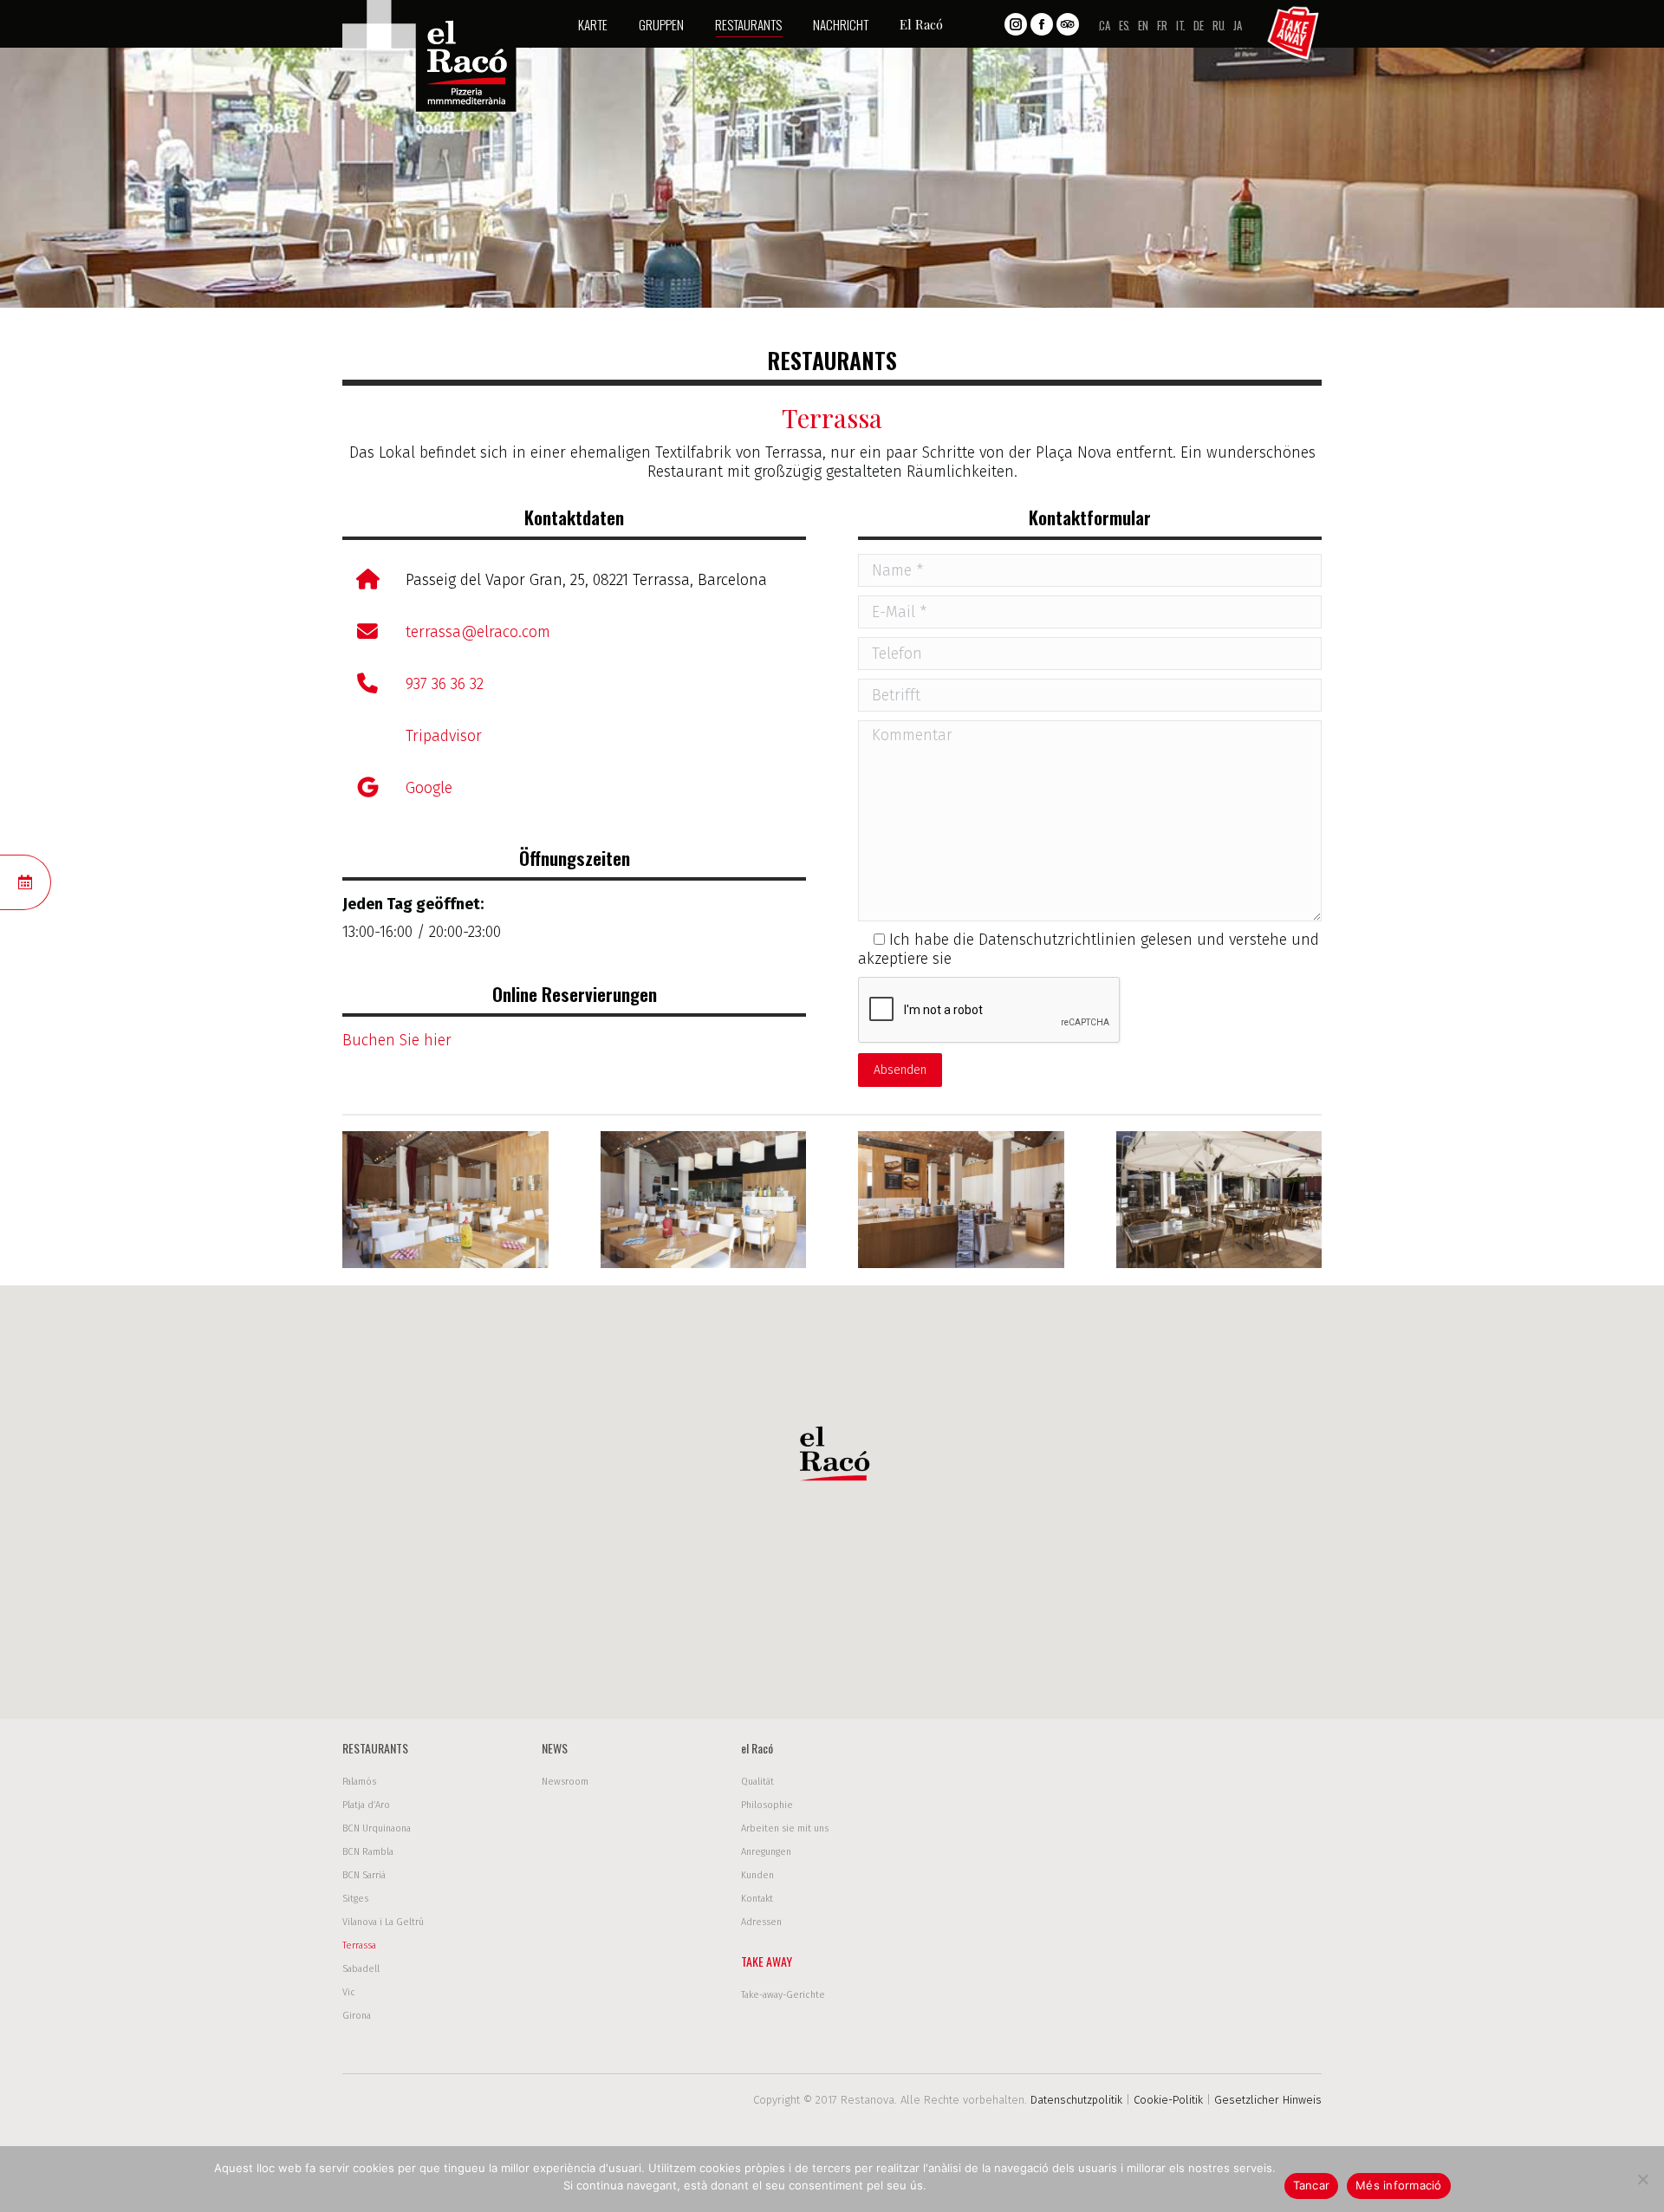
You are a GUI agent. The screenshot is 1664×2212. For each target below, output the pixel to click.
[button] (832, 1458)
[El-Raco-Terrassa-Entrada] (961, 1200)
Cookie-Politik (1168, 2100)
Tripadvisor (444, 736)
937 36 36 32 (445, 684)
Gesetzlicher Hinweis (1268, 2100)
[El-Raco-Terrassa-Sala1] (704, 1200)
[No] (1642, 2179)
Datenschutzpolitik (1076, 2100)
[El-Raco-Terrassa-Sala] (445, 1200)
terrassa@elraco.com (478, 632)
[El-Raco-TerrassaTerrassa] (1219, 1200)
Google (429, 788)
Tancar (1312, 2185)
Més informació (1399, 2185)
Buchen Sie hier (397, 1040)
